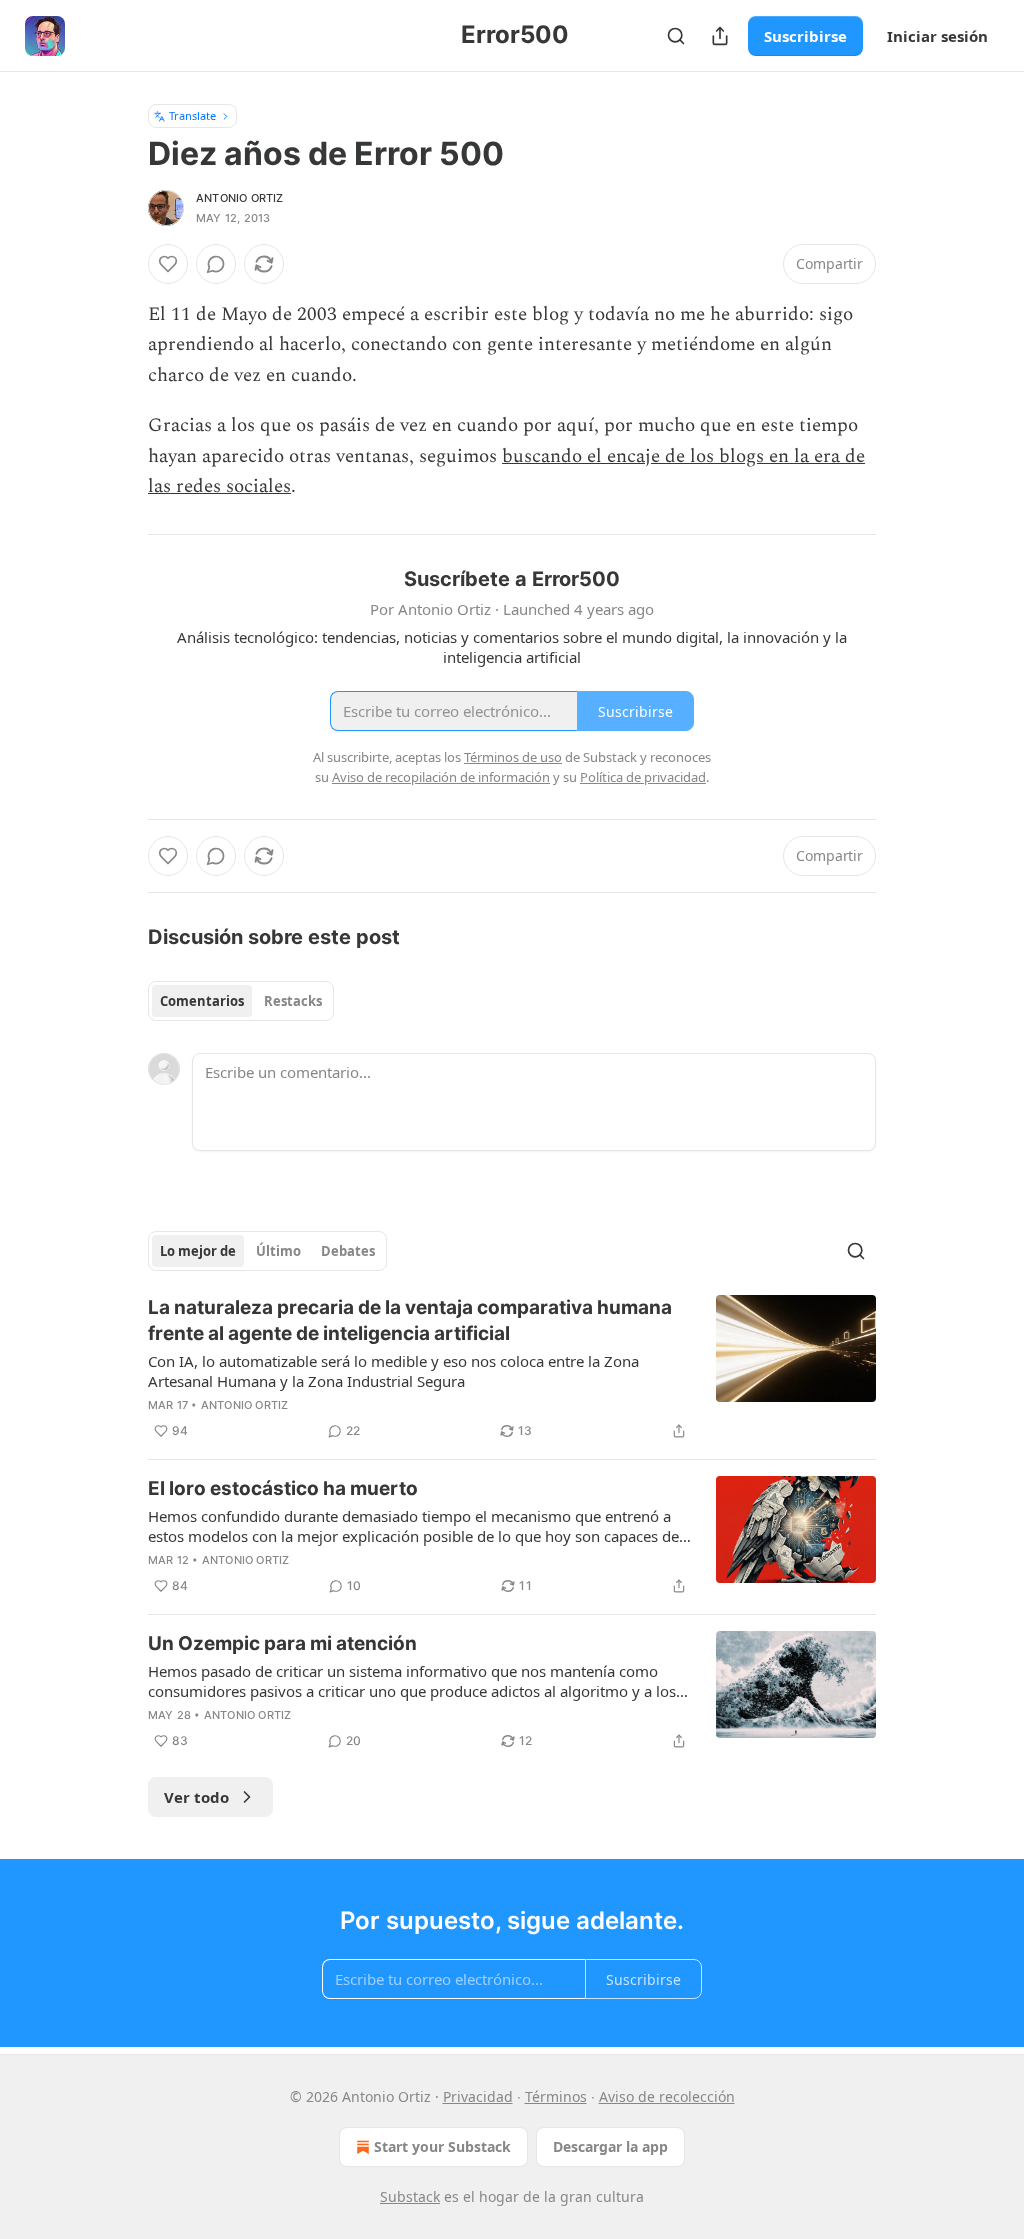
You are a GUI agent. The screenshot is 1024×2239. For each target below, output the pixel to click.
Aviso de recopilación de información (441, 777)
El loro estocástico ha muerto (283, 1488)
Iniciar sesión (937, 36)
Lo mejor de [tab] (198, 1251)
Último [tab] (278, 1251)
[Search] (676, 36)
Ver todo (196, 1797)
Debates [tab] (348, 1251)
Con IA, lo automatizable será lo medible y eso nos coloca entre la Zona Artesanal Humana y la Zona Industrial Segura (393, 1371)
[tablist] (241, 1001)
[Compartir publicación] (720, 36)
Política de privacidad (643, 777)
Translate (192, 115)
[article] (512, 1369)
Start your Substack (442, 2146)
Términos (556, 2096)
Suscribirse (805, 36)
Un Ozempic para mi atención (282, 1643)
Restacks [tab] (293, 1001)
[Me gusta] (168, 264)
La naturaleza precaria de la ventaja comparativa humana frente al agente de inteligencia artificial (410, 1320)
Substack (410, 2196)
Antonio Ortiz (240, 198)
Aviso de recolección (667, 2096)
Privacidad (478, 2096)
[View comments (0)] (216, 264)
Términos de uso (513, 757)
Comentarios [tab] (202, 1001)
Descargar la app (610, 2146)
